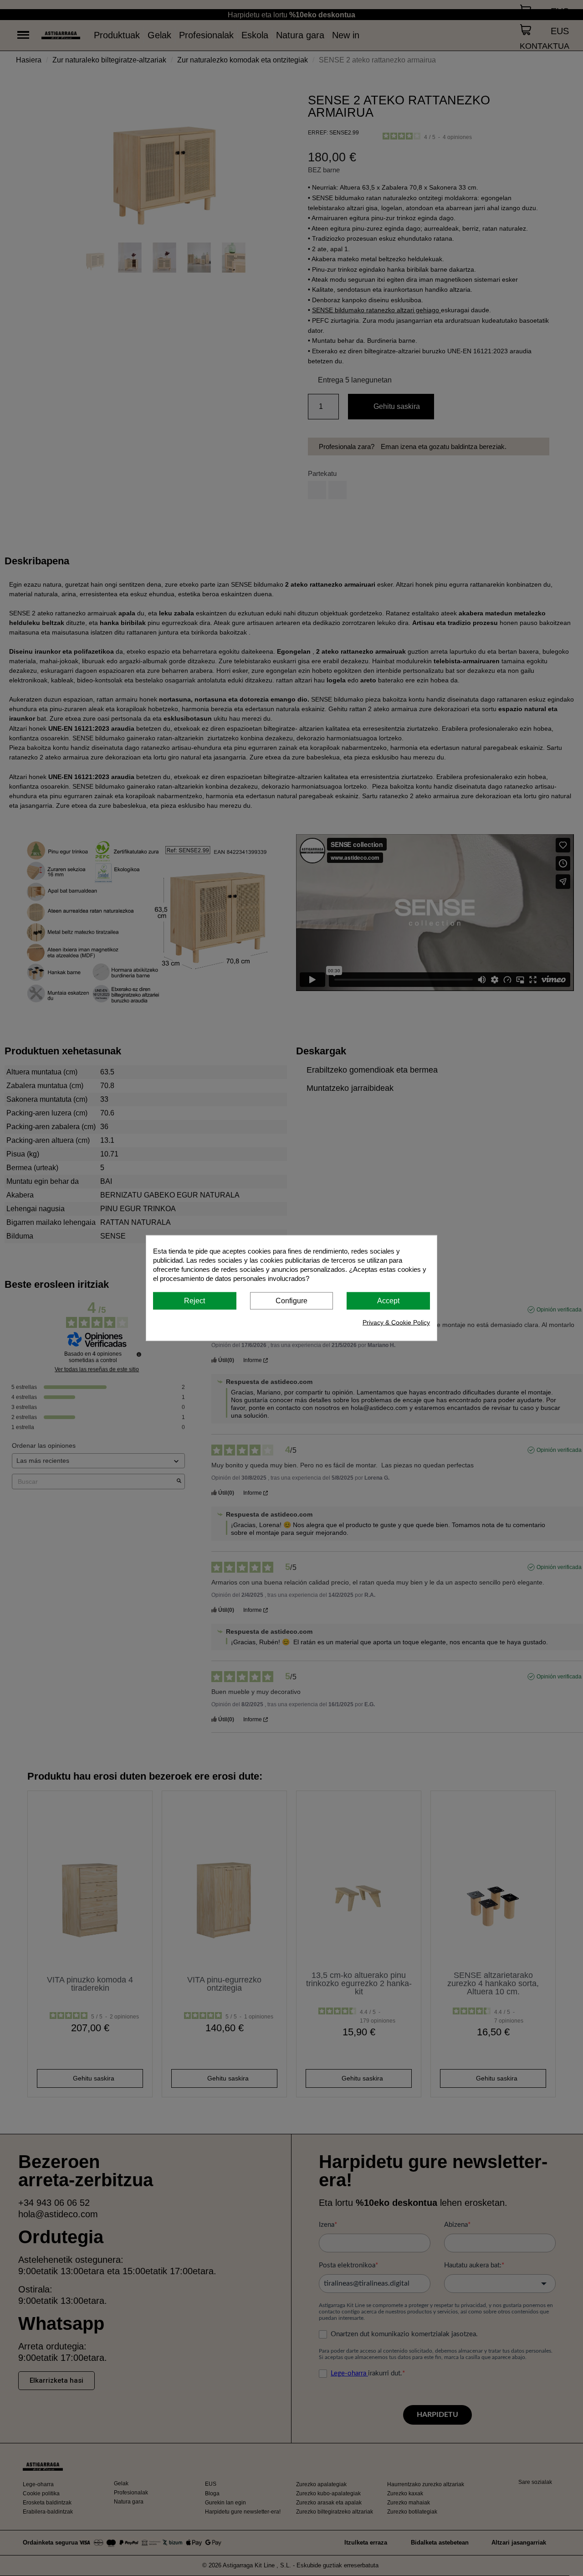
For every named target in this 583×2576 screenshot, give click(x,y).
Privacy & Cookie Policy (396, 1322)
